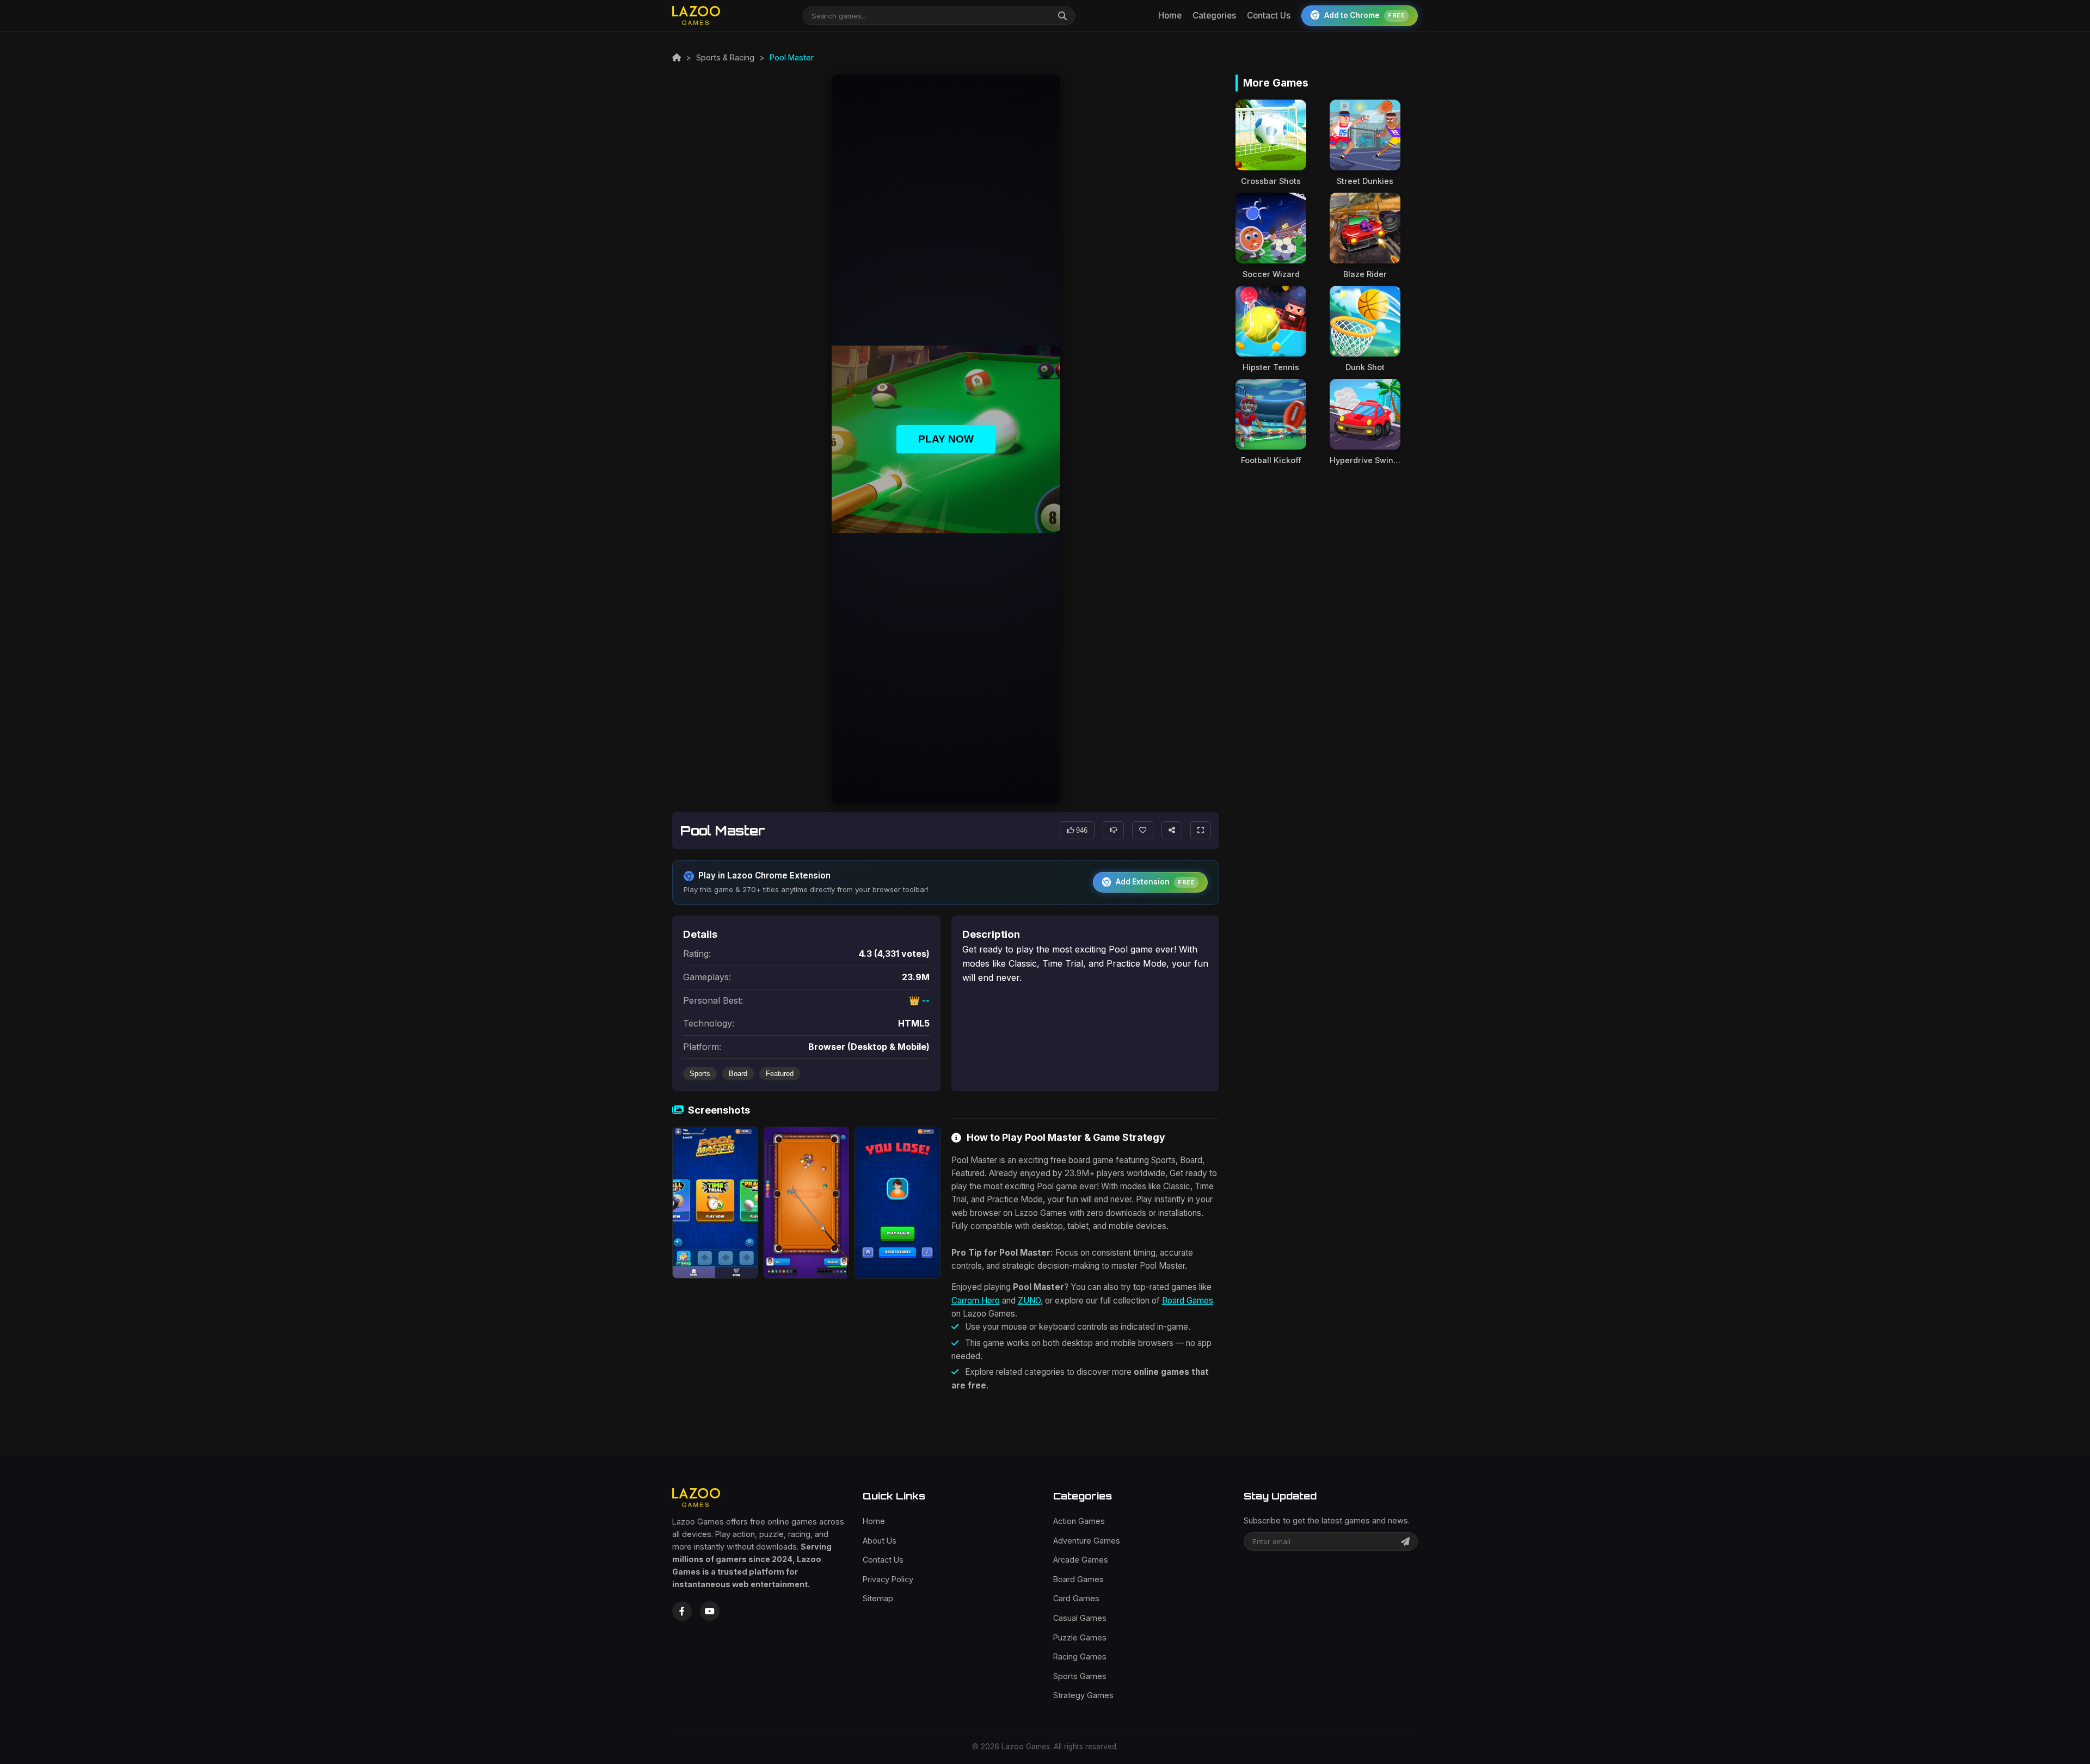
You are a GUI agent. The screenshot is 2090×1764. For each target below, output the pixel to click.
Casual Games (1080, 1618)
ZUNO (1029, 1301)
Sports (700, 1074)
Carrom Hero (976, 1301)
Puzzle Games (1080, 1637)
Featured (780, 1074)
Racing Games (1080, 1657)
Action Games (1079, 1521)
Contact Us (1269, 16)
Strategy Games (1083, 1695)
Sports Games (1080, 1676)
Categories (1214, 16)
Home (1170, 16)
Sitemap (878, 1598)
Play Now (946, 439)
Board (738, 1074)
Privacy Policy (888, 1579)
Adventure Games (1087, 1541)
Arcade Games (1081, 1560)
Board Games (1188, 1301)
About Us (880, 1541)
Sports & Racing (725, 57)
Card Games (1076, 1598)
